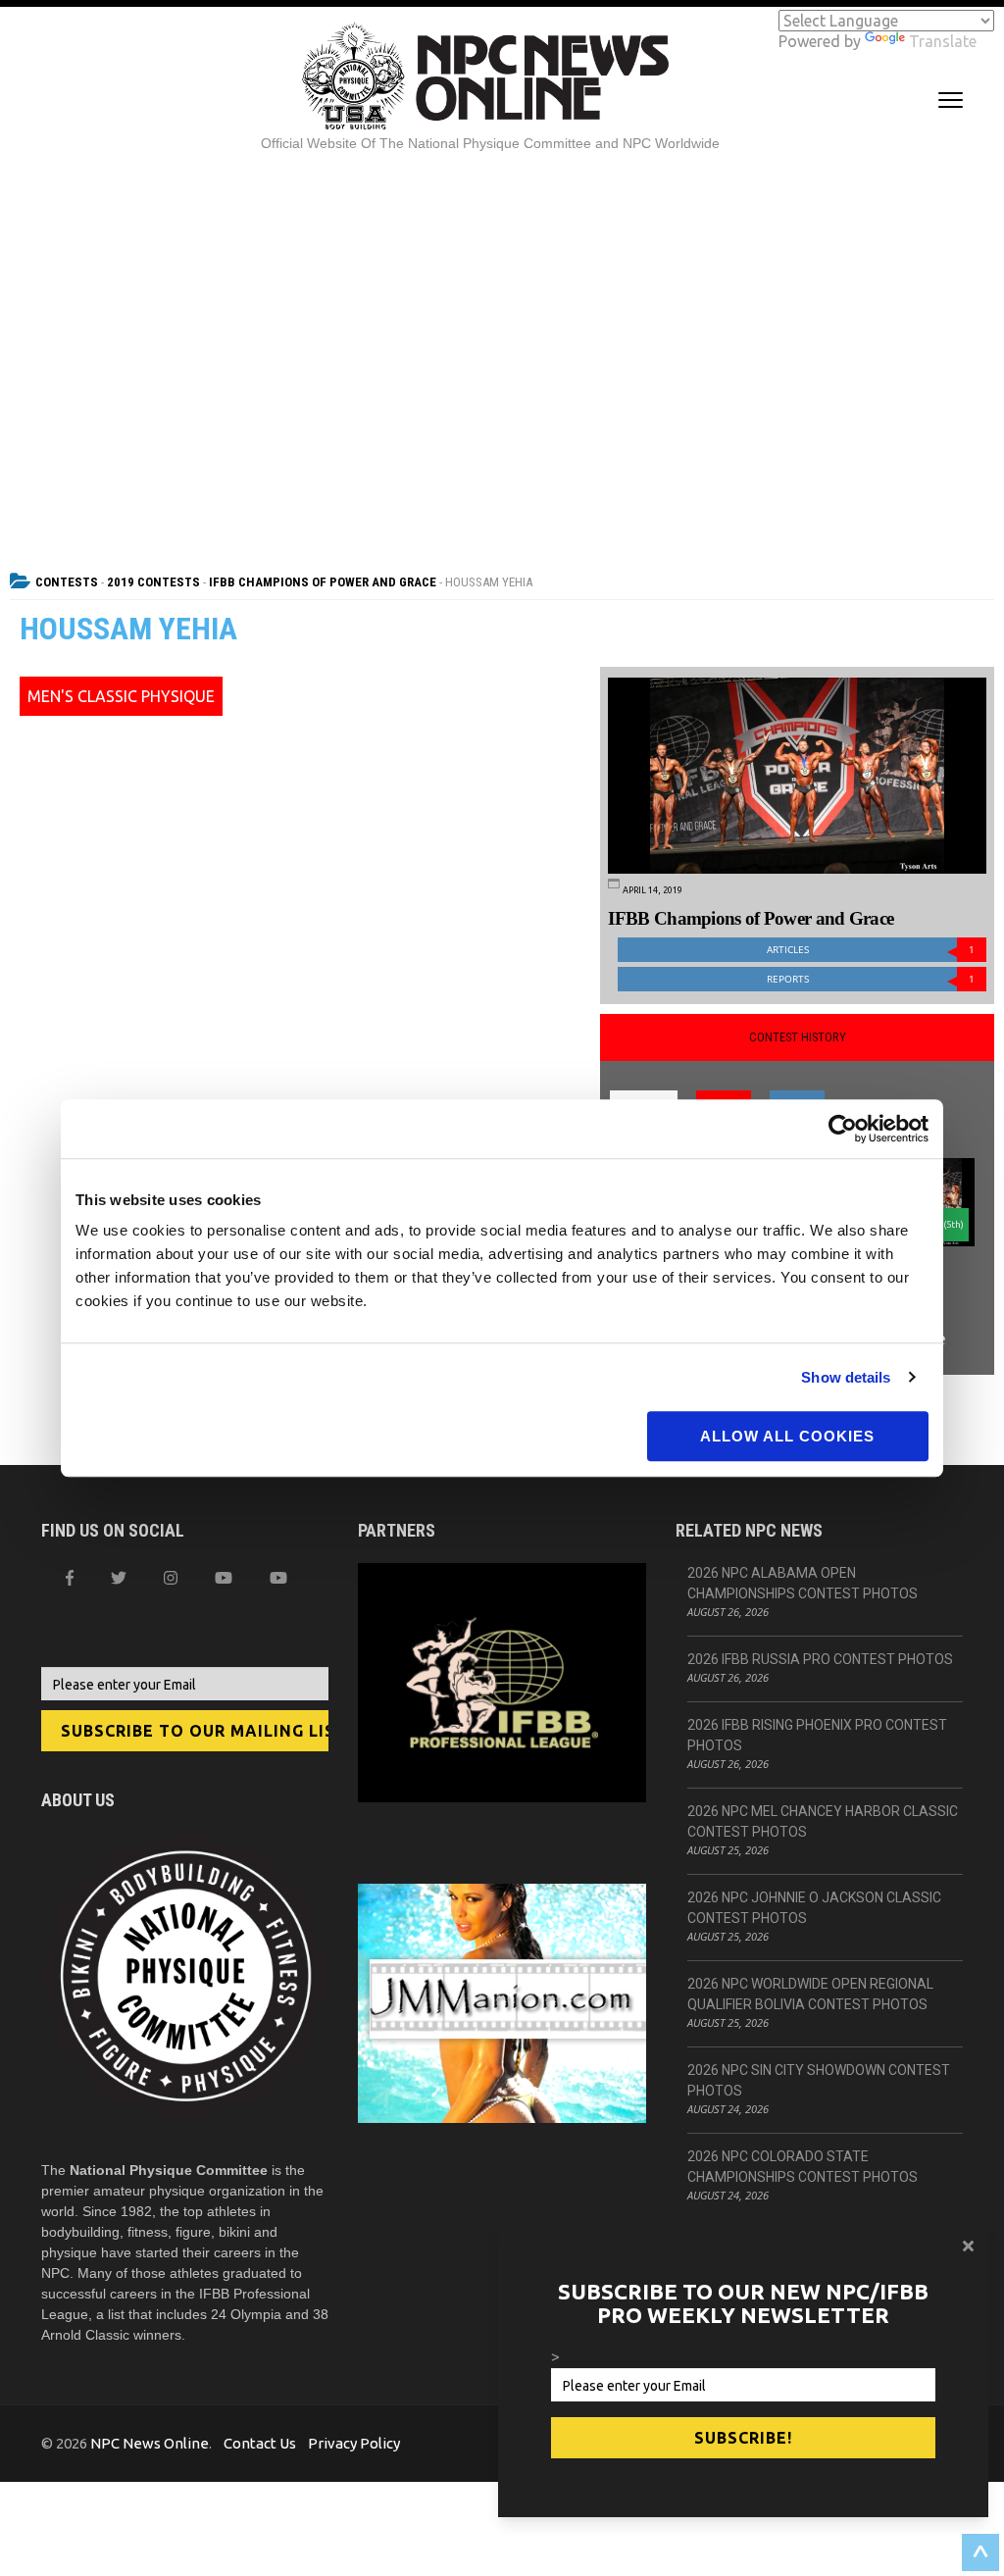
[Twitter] (119, 1578)
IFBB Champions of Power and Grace (323, 582)
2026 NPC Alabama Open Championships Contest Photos (803, 1583)
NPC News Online (150, 2443)
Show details (846, 1377)
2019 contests (153, 582)
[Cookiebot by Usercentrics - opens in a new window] (843, 1129)
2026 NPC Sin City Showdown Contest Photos (819, 2080)
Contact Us (260, 2443)
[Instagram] (171, 1578)
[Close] (968, 2246)
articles (871, 950)
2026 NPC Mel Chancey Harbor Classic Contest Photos (823, 1821)
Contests (67, 582)
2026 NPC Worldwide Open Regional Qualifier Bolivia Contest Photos (810, 1994)
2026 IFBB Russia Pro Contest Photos (820, 1659)
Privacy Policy (354, 2443)
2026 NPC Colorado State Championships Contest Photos (803, 2167)
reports (871, 979)
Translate (943, 41)
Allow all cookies (787, 1436)
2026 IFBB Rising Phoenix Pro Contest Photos (817, 1735)
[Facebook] (70, 1578)
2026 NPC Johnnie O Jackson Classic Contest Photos (814, 1908)
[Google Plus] (224, 1578)
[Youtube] (278, 1578)
